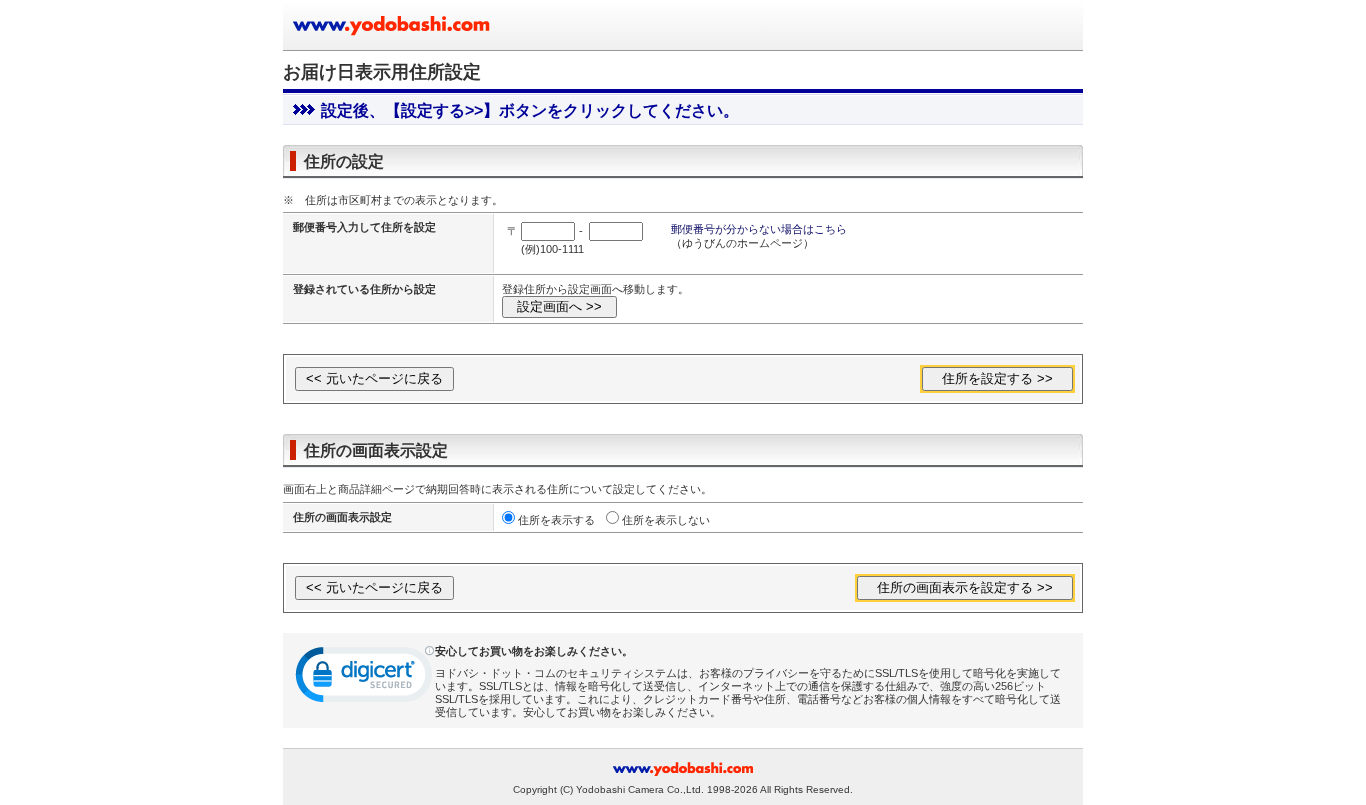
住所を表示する (556, 520)
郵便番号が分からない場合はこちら (759, 229)
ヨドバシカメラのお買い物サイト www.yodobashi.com (393, 25)
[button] (365, 679)
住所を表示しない (666, 520)
